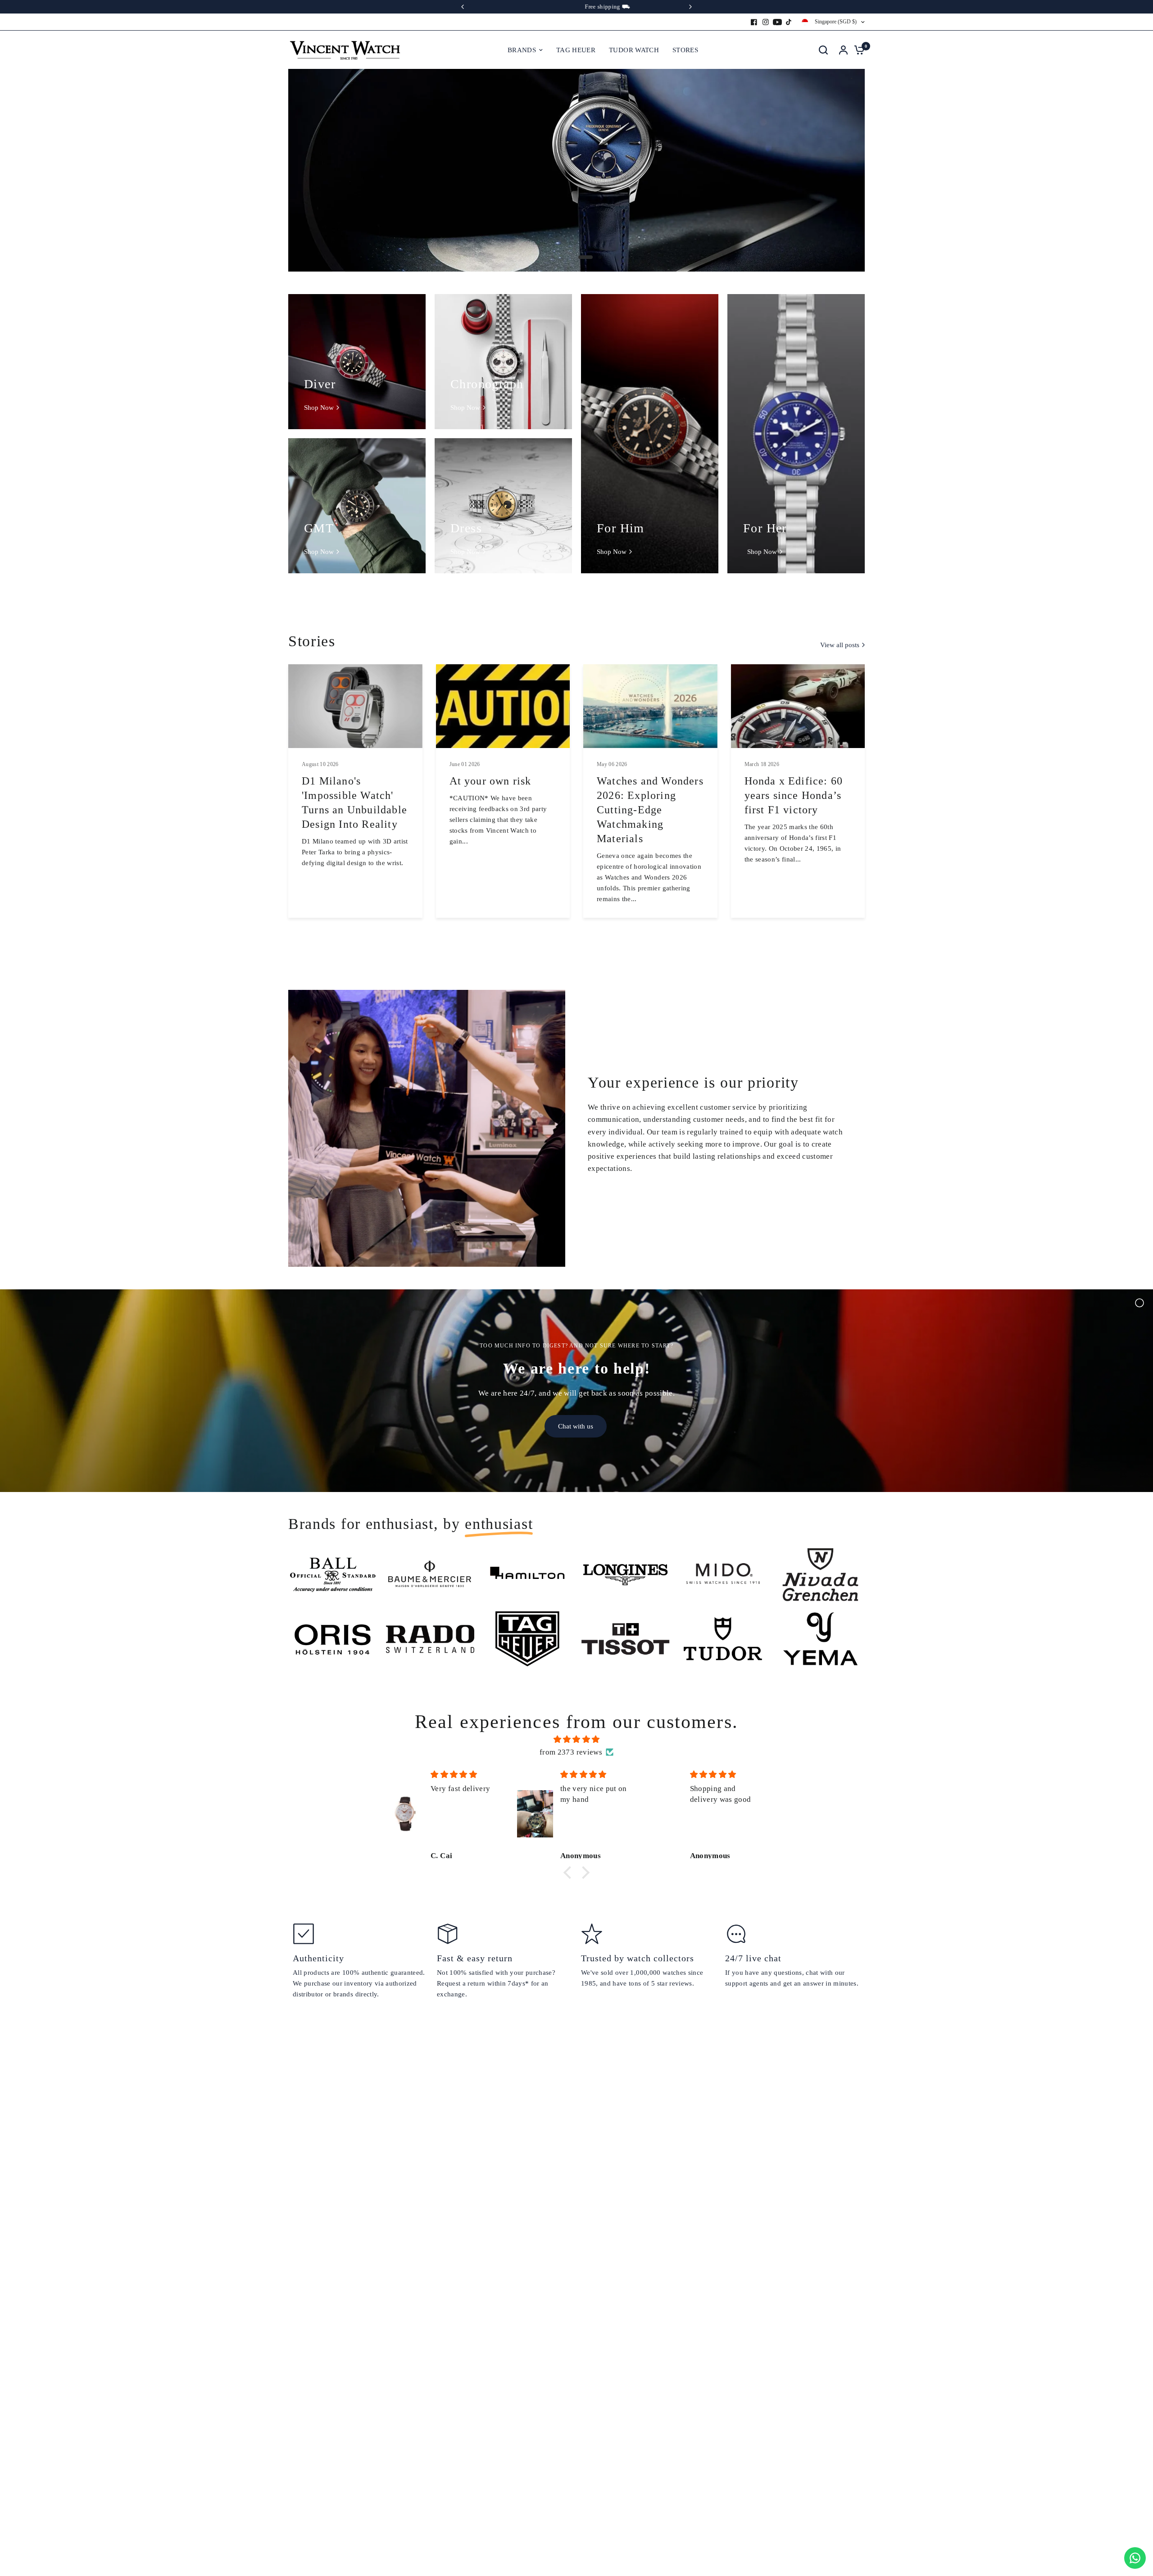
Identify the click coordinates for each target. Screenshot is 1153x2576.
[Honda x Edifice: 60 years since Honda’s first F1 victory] (798, 706)
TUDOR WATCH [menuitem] (634, 50)
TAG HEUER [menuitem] (576, 50)
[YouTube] (777, 22)
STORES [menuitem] (685, 50)
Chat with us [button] (576, 1426)
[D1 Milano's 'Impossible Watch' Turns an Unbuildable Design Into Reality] (355, 706)
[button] (570, 1873)
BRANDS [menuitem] (522, 50)
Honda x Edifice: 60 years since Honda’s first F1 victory (794, 795)
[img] (576, 1739)
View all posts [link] (840, 645)
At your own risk (490, 781)
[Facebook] (754, 22)
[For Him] (650, 434)
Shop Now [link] (319, 408)
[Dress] (503, 506)
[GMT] (357, 506)
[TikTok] (789, 22)
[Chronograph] (503, 362)
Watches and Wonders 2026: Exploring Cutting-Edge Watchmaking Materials (650, 810)
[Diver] (357, 362)
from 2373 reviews (571, 1752)
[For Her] (796, 434)
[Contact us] (1135, 2558)
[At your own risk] (503, 706)
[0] (857, 50)
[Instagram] (766, 22)
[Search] (823, 50)
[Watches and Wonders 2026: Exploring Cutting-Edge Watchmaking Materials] (650, 706)
